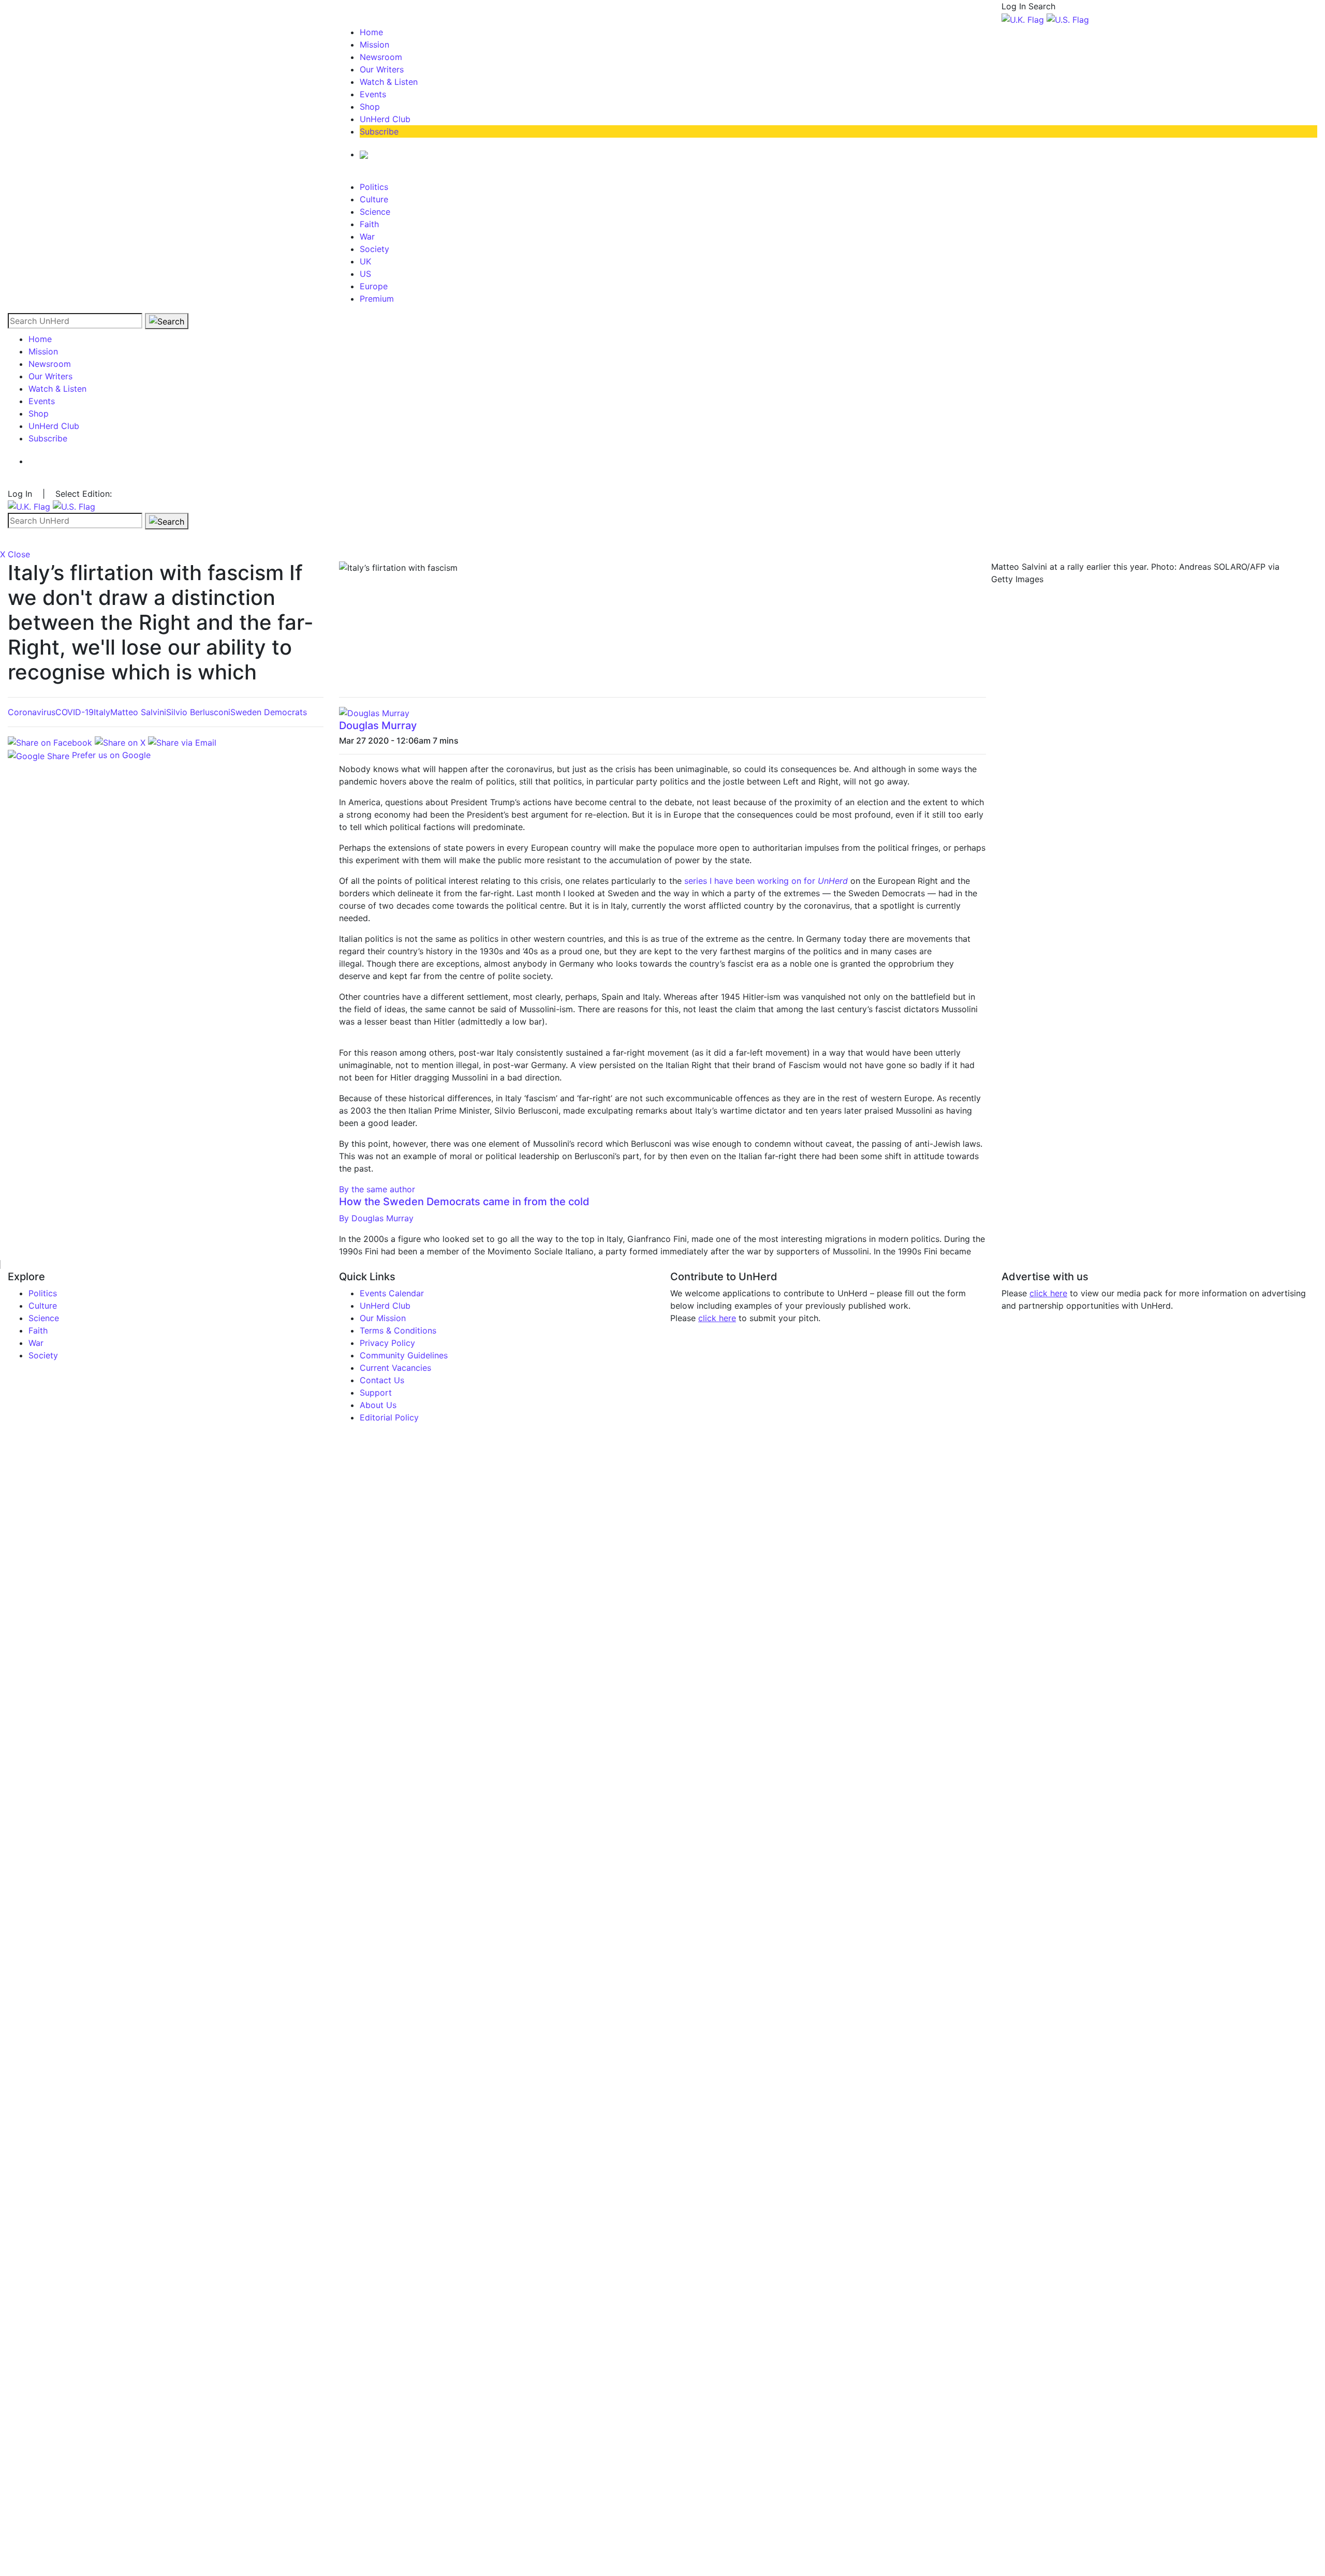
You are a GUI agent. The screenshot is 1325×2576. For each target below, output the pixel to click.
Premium (377, 299)
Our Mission (383, 1318)
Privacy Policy (387, 1343)
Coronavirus (32, 712)
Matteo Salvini (138, 712)
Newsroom (381, 57)
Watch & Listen (389, 82)
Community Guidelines (404, 1355)
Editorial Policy (389, 1417)
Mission (374, 45)
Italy (102, 712)
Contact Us (382, 1380)
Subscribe (379, 131)
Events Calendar (392, 1293)
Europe (374, 286)
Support (376, 1393)
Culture (374, 199)
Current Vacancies (395, 1368)
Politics (374, 187)
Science (375, 212)
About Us (378, 1405)
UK (365, 261)
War (367, 236)
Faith (369, 224)
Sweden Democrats (269, 712)
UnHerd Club (385, 119)
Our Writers (382, 69)
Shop (370, 107)
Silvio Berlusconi (198, 712)
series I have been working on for (766, 881)
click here (717, 1318)
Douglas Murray (378, 726)
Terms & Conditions (398, 1330)
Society (374, 249)
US (365, 274)
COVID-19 (75, 712)
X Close (15, 554)
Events (373, 94)
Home (371, 32)
